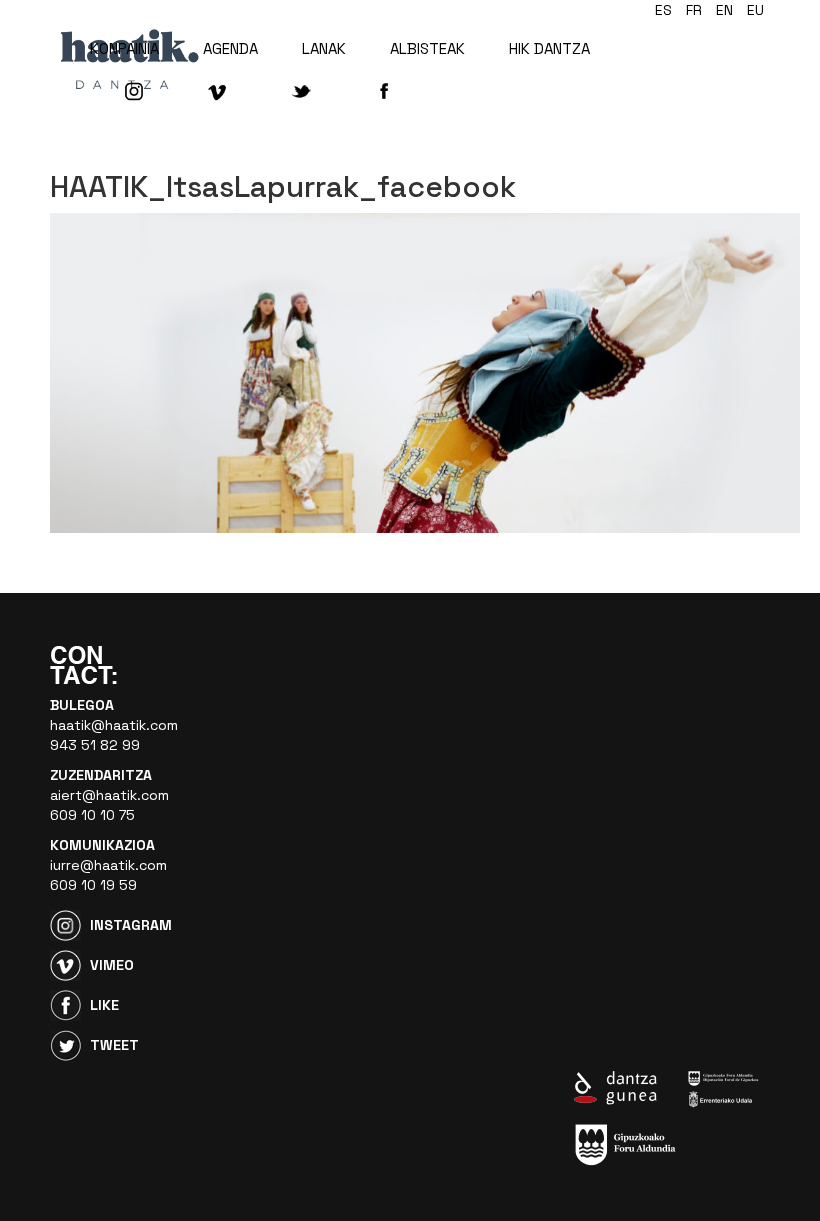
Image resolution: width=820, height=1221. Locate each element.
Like (104, 1005)
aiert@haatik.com (109, 795)
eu (755, 10)
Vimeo (112, 965)
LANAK (324, 48)
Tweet (114, 1045)
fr (694, 10)
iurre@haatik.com (108, 865)
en (724, 10)
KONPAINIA (124, 48)
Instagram (131, 925)
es (663, 10)
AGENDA (230, 48)
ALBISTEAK (427, 48)
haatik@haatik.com (114, 725)
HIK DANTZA (549, 48)
